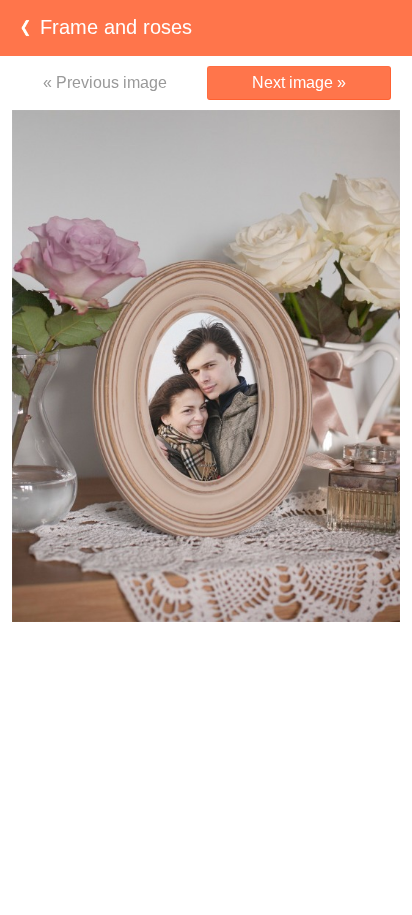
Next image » (299, 82)
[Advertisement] (206, 661)
